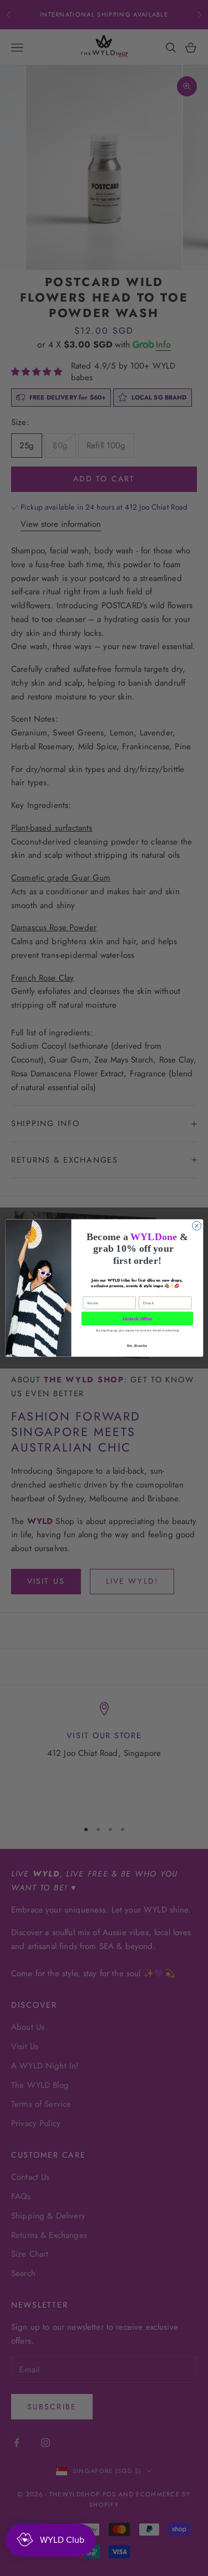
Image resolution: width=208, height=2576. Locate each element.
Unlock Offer (137, 1319)
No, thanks (137, 1346)
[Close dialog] (196, 1226)
